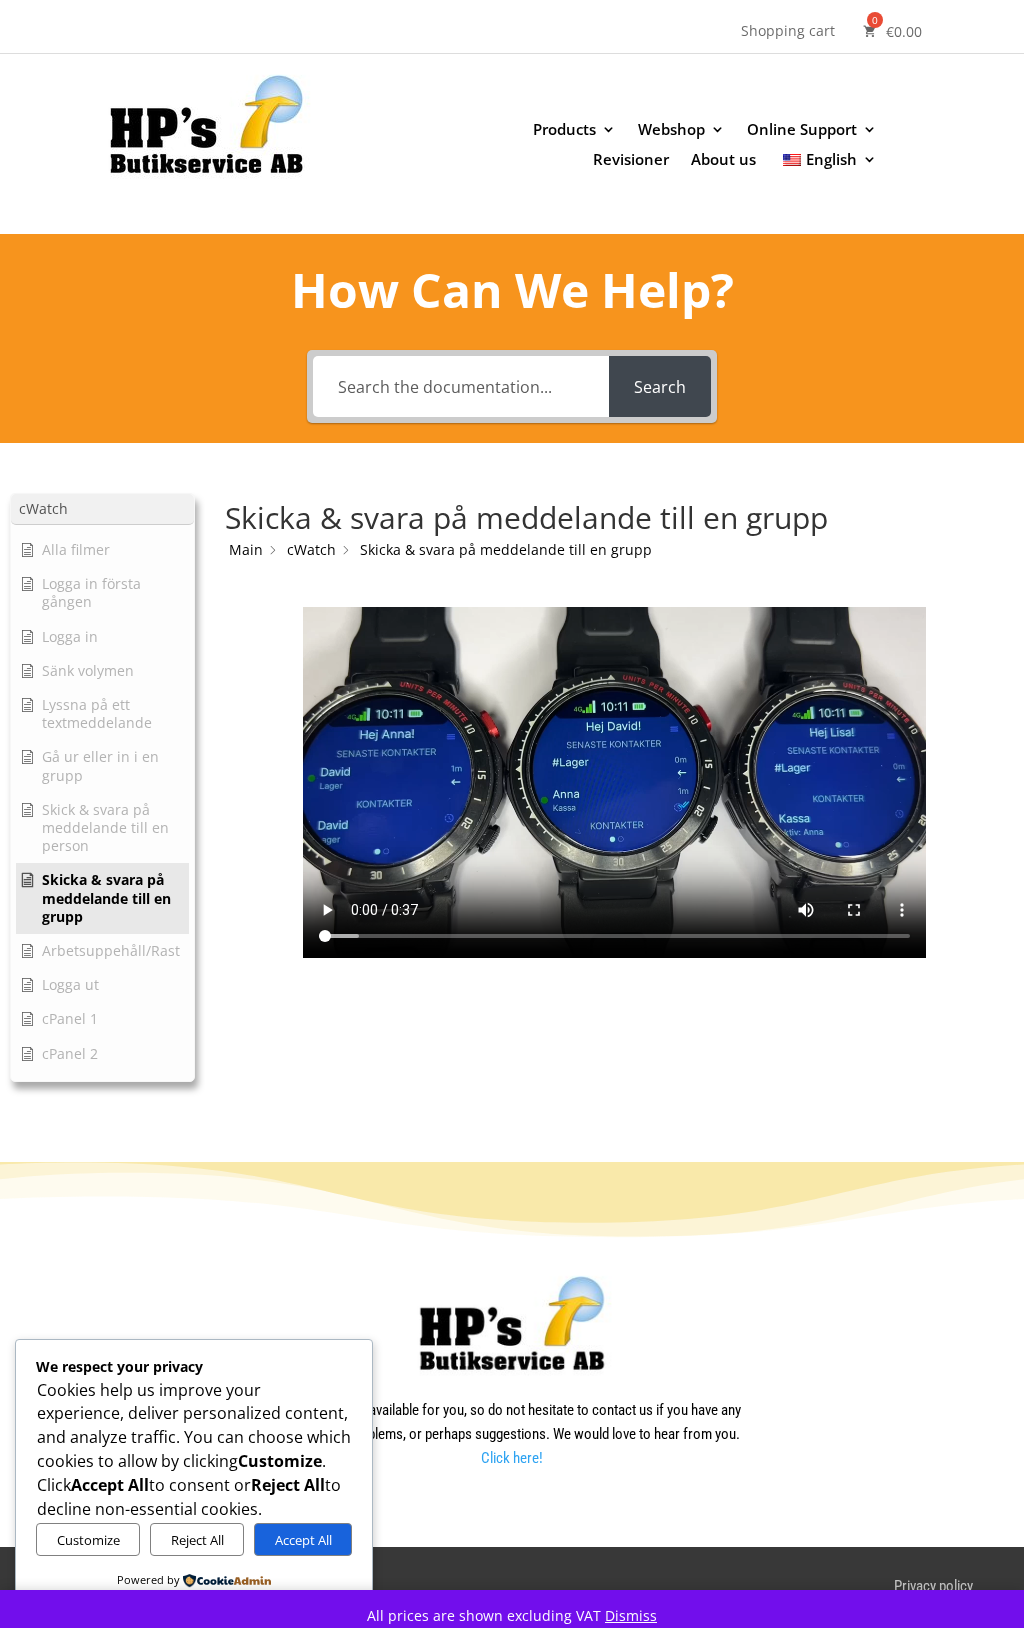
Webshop (671, 130)
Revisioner (631, 160)
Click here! (512, 1458)
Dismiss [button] (631, 1615)
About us (723, 160)
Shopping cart (788, 32)
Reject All (197, 1540)
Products (564, 130)
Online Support (802, 130)
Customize (88, 1540)
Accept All (303, 1540)
